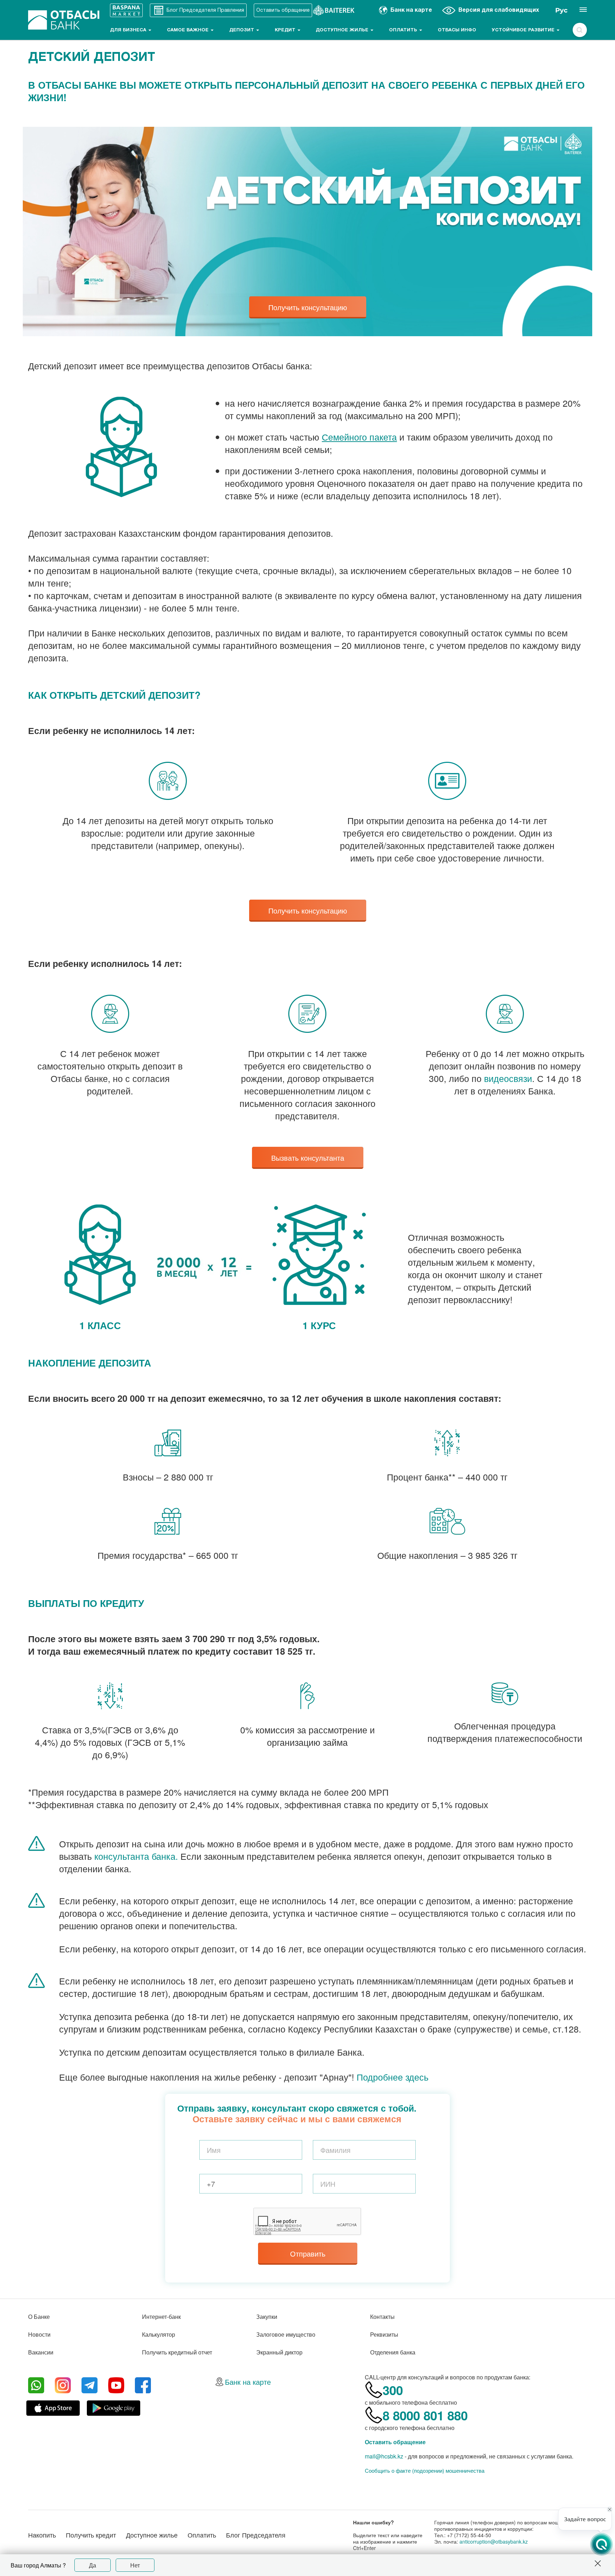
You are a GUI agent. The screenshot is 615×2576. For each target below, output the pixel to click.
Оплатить (404, 30)
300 (393, 2390)
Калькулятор (159, 2334)
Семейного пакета (359, 437)
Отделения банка (393, 2352)
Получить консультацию (308, 307)
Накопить (42, 2535)
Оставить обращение (395, 2442)
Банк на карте (248, 2382)
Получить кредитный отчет (177, 2352)
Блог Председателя (256, 2535)
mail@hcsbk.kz (384, 2456)
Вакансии (41, 2352)
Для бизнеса (129, 30)
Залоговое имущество (286, 2334)
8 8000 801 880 (425, 2415)
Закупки (267, 2317)
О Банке (39, 2317)
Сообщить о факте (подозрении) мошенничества (425, 2471)
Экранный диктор (279, 2352)
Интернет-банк (161, 2317)
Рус (561, 10)
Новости (39, 2334)
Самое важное (188, 30)
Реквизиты (384, 2334)
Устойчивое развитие (524, 30)
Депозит (242, 30)
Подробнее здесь (393, 2077)
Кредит (286, 30)
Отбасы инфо (457, 30)
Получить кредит (91, 2535)
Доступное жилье (343, 30)
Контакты (382, 2317)
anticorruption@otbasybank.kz (494, 2541)
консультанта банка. (136, 1856)
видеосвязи (508, 1078)
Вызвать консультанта (308, 1158)
